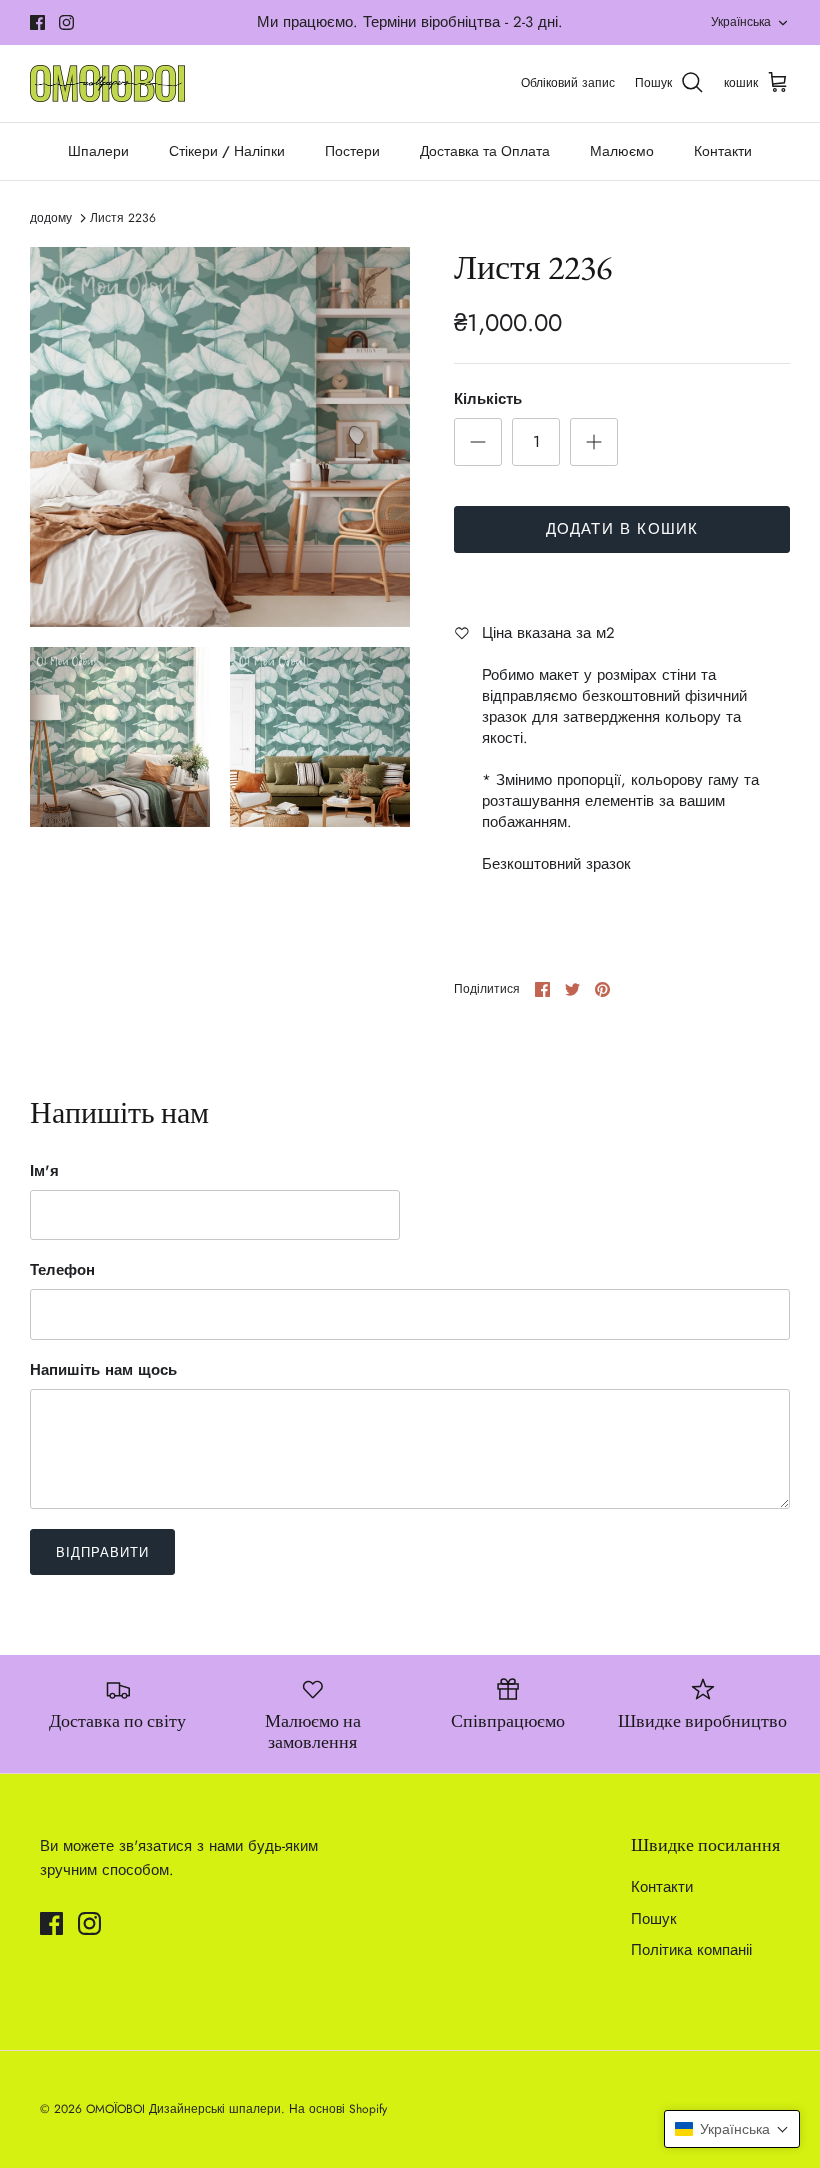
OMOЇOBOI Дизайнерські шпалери (183, 2109)
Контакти (723, 151)
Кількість (488, 399)
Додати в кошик (622, 529)
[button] (732, 2129)
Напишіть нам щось (103, 1370)
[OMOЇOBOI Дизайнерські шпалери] (107, 83)
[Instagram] (66, 22)
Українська (741, 22)
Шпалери (98, 151)
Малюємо (622, 151)
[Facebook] (37, 22)
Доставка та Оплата (485, 151)
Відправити (102, 1552)
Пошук (654, 1919)
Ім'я (44, 1171)
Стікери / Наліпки (227, 151)
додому (51, 218)
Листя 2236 (123, 218)
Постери (352, 151)
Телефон (62, 1270)
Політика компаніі (691, 1950)
